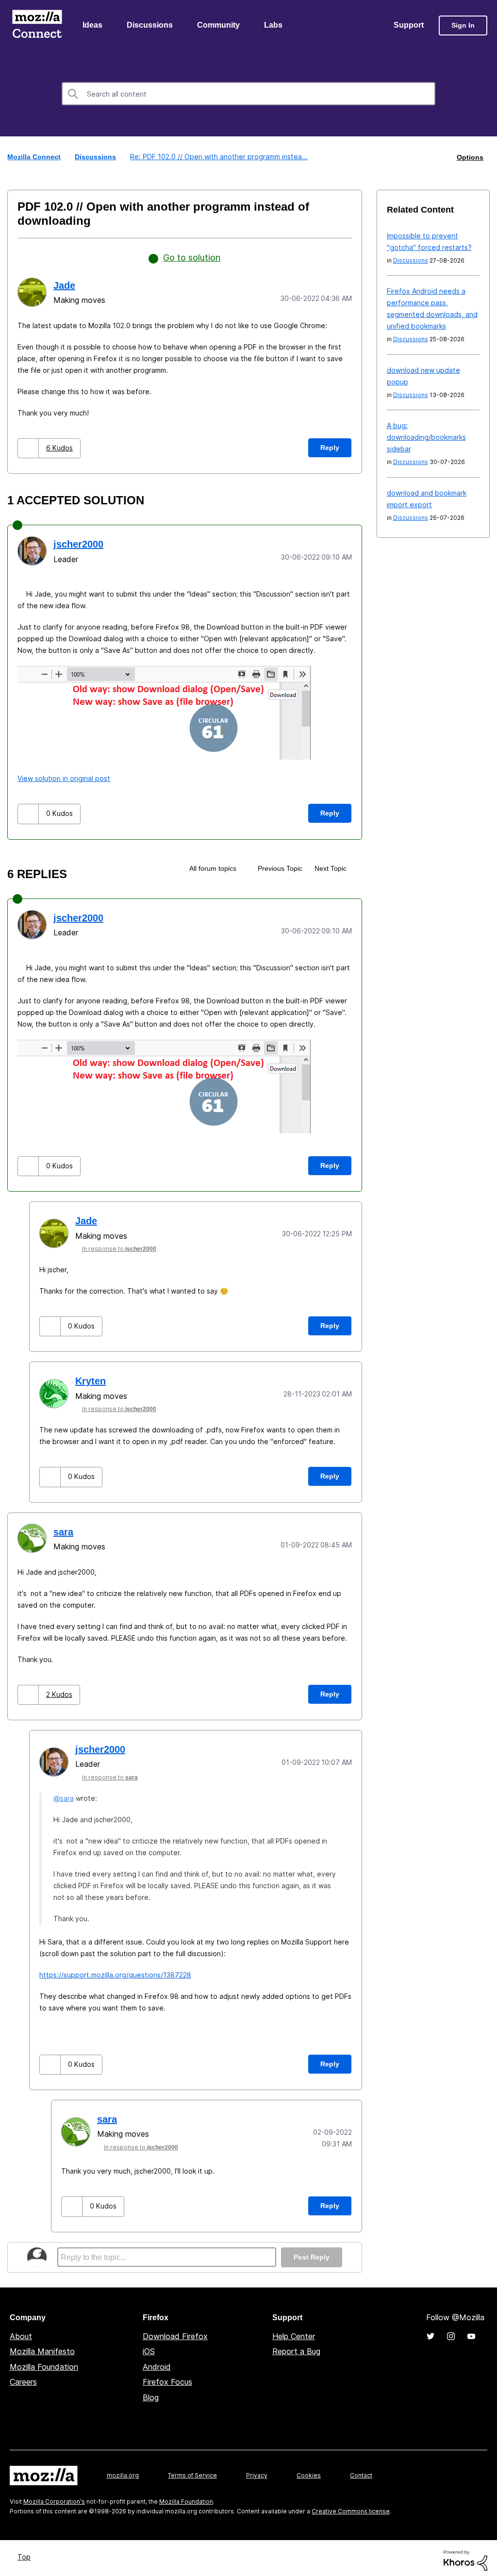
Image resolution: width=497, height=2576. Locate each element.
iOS (149, 2347)
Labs (276, 26)
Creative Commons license (351, 2507)
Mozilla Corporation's (54, 2497)
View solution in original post (64, 777)
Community (220, 26)
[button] (29, 448)
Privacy (257, 2471)
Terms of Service (192, 2471)
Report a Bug (296, 2347)
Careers (23, 2377)
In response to (124, 1246)
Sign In (463, 26)
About (21, 2332)
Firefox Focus (167, 2377)
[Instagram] (451, 2332)
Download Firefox (175, 2332)
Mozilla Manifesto (42, 2347)
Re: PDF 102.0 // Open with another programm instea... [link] (219, 158)
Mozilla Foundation (44, 2362)
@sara (64, 1795)
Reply (330, 447)
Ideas (93, 26)
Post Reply (311, 2253)
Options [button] (469, 158)
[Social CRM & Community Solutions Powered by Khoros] (465, 2555)
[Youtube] (471, 2332)
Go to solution (192, 258)
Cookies (309, 2471)
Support (408, 26)
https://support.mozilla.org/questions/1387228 (115, 1971)
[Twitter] (431, 2332)
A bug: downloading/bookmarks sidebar (426, 438)
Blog (151, 2393)
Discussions (151, 26)
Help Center (294, 2332)
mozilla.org (123, 2471)
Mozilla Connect (37, 26)
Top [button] (25, 2552)
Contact (361, 2471)
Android (157, 2362)
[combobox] (248, 95)
